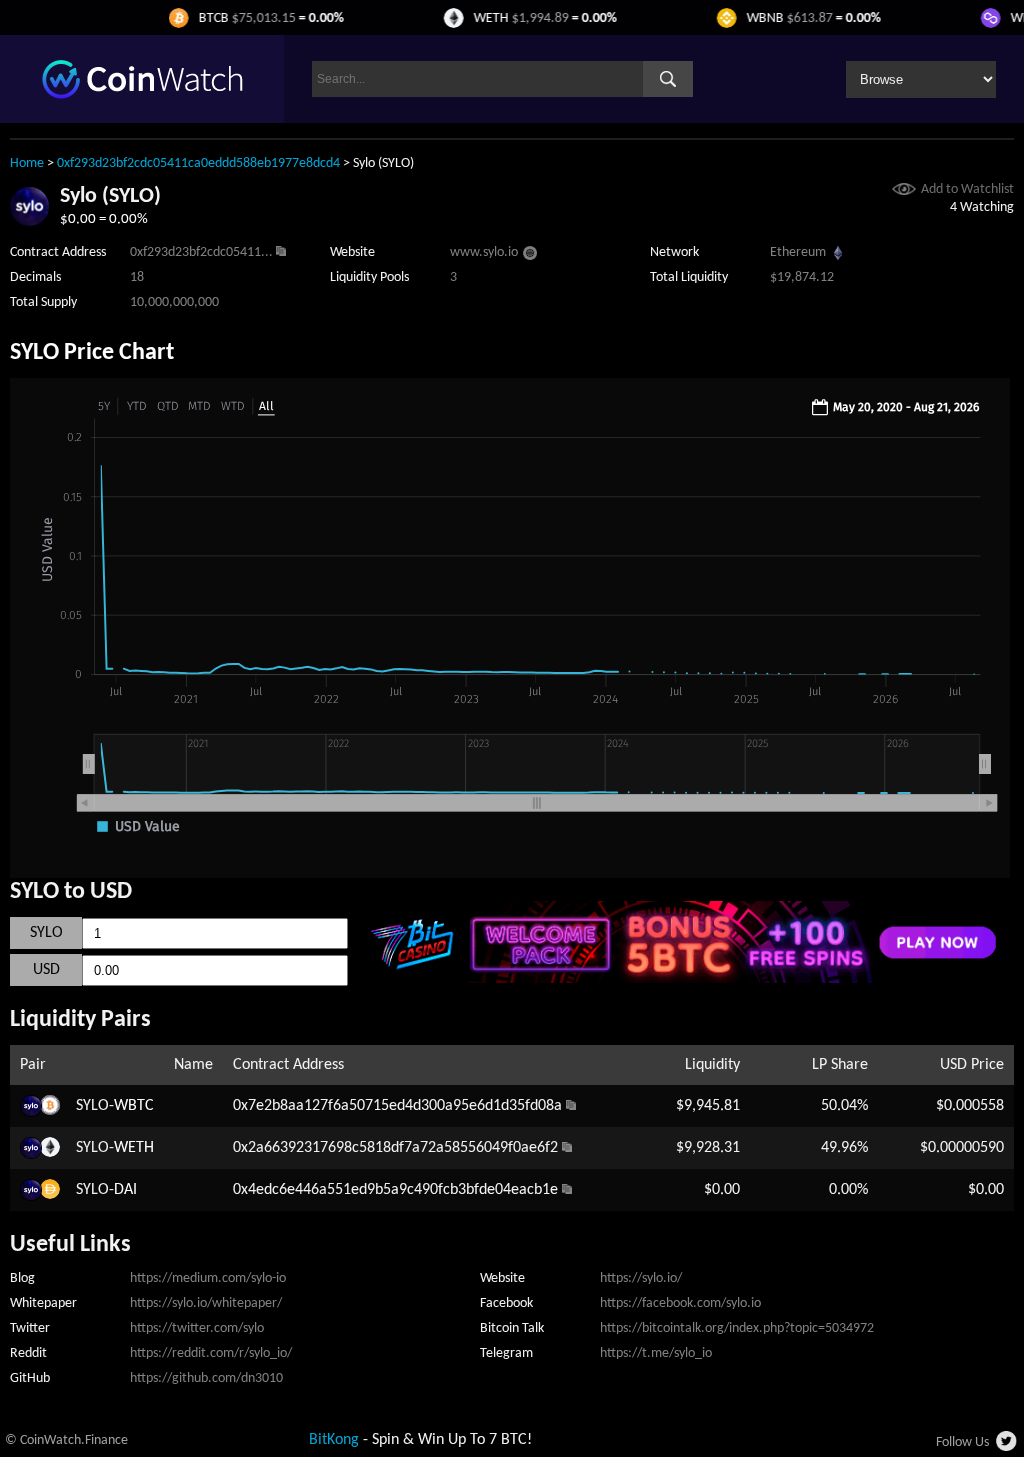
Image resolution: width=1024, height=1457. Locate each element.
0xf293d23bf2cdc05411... (201, 252)
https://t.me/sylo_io (656, 1353)
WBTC (134, 1106)
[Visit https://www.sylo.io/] (530, 256)
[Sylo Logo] (29, 222)
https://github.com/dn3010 (206, 1378)
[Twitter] (1007, 1447)
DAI (125, 1190)
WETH (134, 1148)
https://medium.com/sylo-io (208, 1278)
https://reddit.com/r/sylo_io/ (211, 1353)
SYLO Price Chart (92, 353)
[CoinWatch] (142, 95)
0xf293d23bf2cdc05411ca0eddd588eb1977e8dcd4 (198, 163)
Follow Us (962, 1442)
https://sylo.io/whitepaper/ (206, 1303)
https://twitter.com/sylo (197, 1328)
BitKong (334, 1440)
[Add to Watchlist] (904, 191)
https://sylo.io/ (641, 1278)
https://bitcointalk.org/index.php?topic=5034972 (737, 1328)
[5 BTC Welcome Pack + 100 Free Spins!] (681, 979)
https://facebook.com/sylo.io (680, 1303)
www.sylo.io (484, 252)
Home (27, 163)
